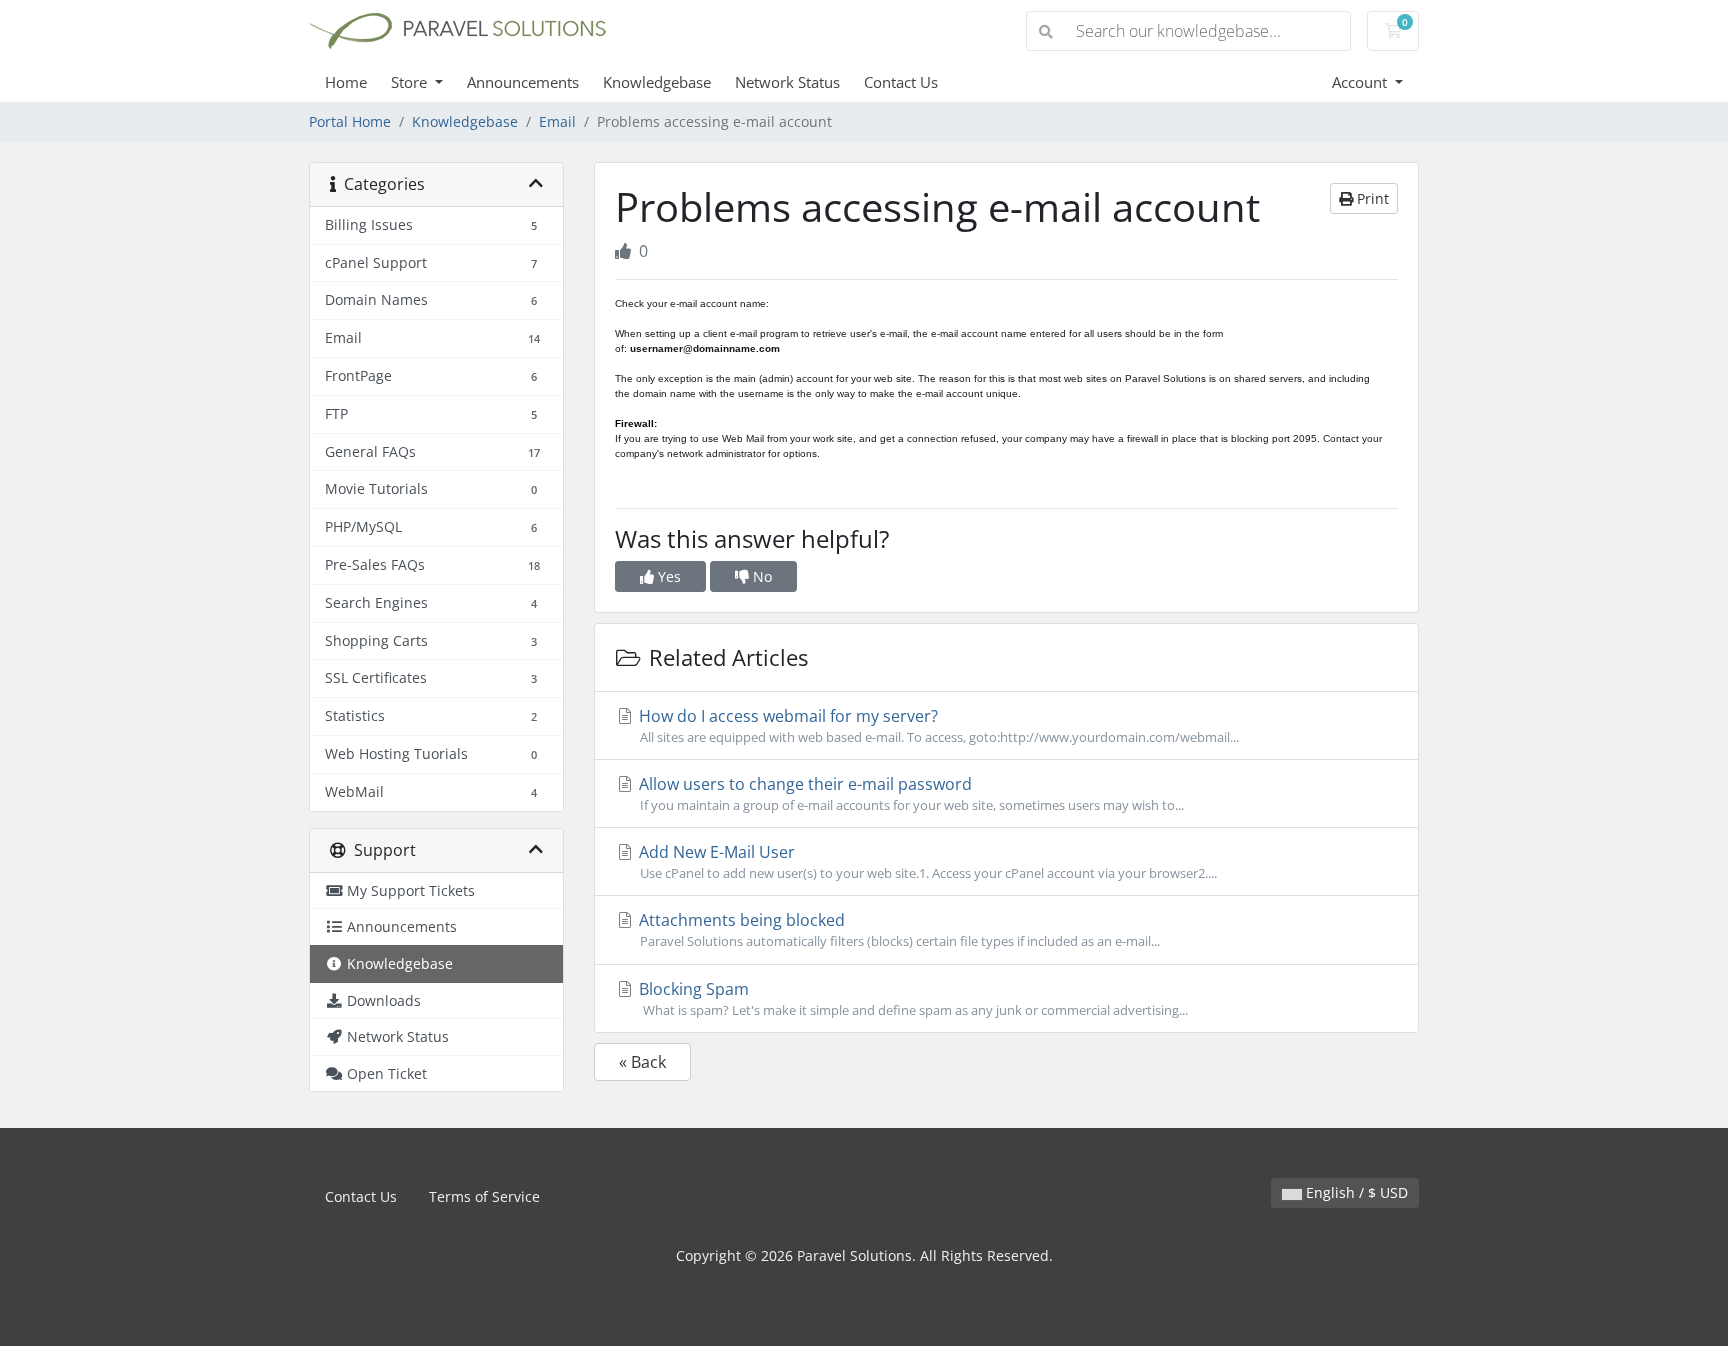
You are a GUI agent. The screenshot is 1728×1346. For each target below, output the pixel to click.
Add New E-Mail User (926, 861)
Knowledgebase (657, 82)
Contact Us (901, 82)
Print (1371, 198)
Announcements (523, 82)
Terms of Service (484, 1196)
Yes (667, 576)
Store (411, 82)
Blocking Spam (911, 998)
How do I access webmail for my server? (937, 725)
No (760, 576)
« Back (642, 1062)
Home (346, 82)
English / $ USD (1355, 1192)
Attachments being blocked (897, 929)
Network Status (787, 82)
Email (557, 121)
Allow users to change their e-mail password (909, 793)
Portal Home (350, 121)
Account (1361, 82)
